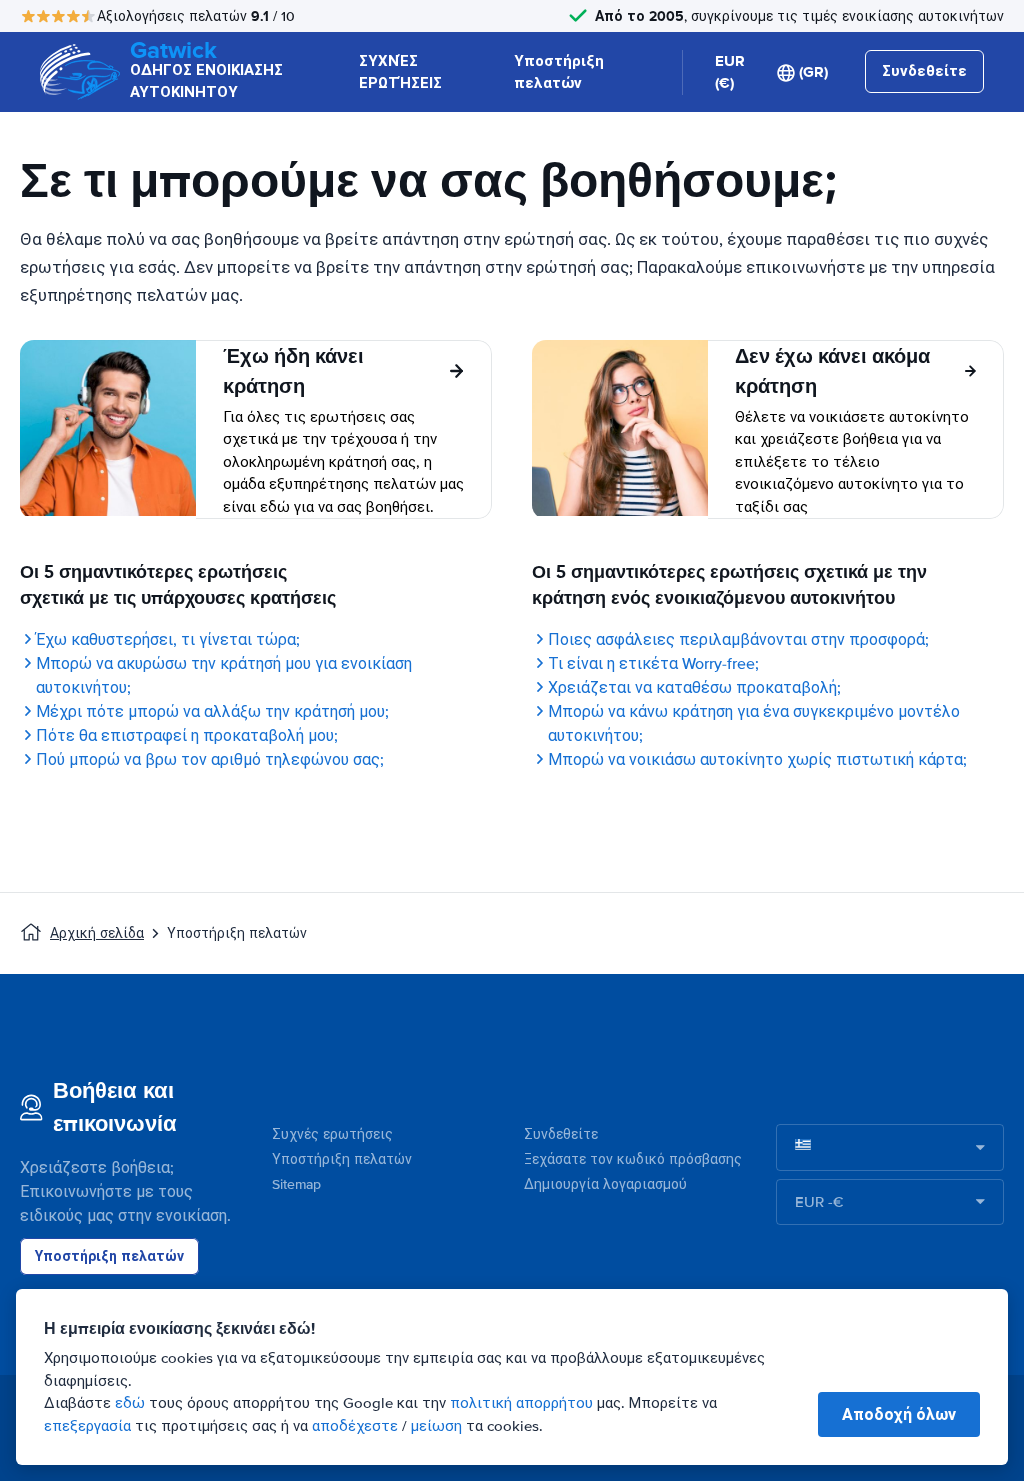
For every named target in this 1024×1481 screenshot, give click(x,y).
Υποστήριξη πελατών (559, 72)
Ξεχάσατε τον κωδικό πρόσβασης (633, 1159)
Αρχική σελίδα (97, 933)
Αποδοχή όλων (899, 1414)
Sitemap (296, 1184)
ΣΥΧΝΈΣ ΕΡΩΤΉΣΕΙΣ (400, 72)
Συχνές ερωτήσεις (332, 1134)
